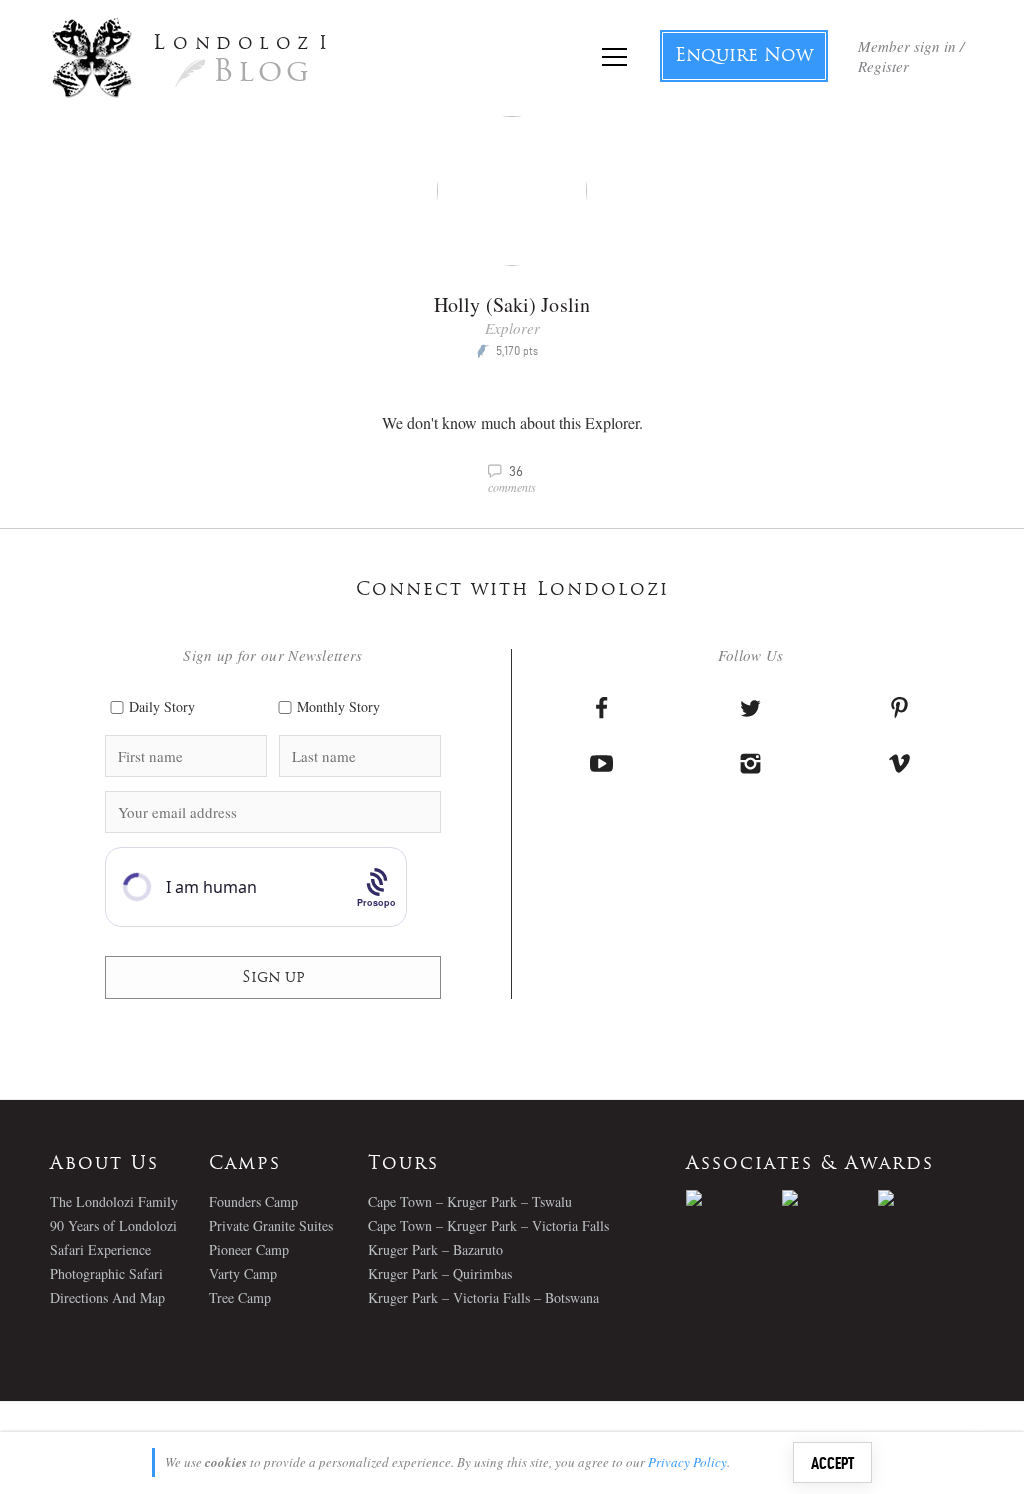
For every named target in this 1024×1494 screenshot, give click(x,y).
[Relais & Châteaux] (926, 1198)
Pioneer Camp (249, 1249)
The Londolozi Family (114, 1201)
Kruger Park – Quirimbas (440, 1273)
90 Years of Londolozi (113, 1225)
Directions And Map (107, 1297)
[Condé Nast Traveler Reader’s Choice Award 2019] (734, 1198)
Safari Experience (100, 1249)
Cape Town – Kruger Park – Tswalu (470, 1201)
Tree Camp (240, 1297)
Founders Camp (253, 1201)
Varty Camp (243, 1273)
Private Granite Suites (271, 1225)
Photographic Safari (106, 1273)
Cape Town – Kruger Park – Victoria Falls (488, 1225)
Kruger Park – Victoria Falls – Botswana (483, 1297)
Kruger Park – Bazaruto (435, 1249)
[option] (734, 1198)
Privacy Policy (687, 1462)
